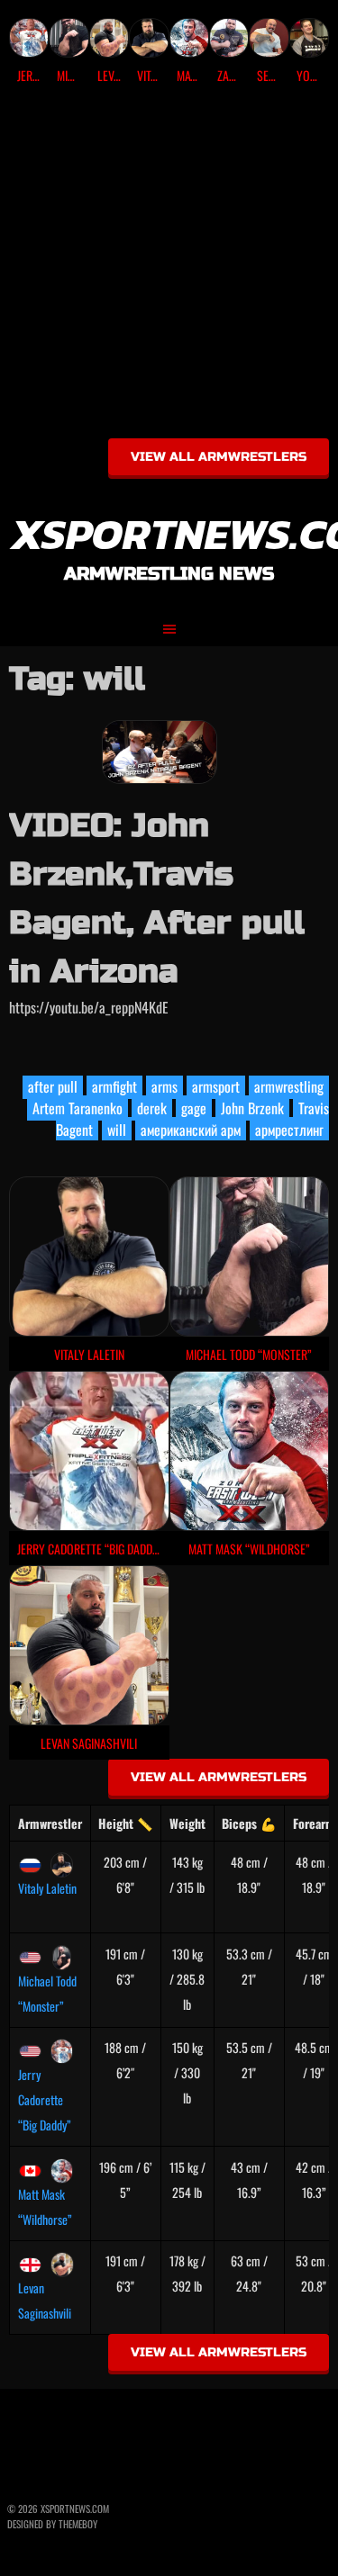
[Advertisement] (169, 268)
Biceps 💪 (249, 1823)
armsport (216, 1086)
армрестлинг (289, 1130)
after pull (53, 1086)
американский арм (191, 1130)
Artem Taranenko (78, 1108)
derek (152, 1108)
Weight (187, 1823)
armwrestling (289, 1086)
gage (194, 1108)
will (117, 1130)
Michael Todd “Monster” (47, 1993)
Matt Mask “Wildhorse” (45, 2207)
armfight (114, 1086)
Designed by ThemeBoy (52, 2524)
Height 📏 (125, 1823)
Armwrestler (50, 1823)
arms (164, 1086)
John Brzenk (252, 1108)
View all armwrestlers (219, 457)
